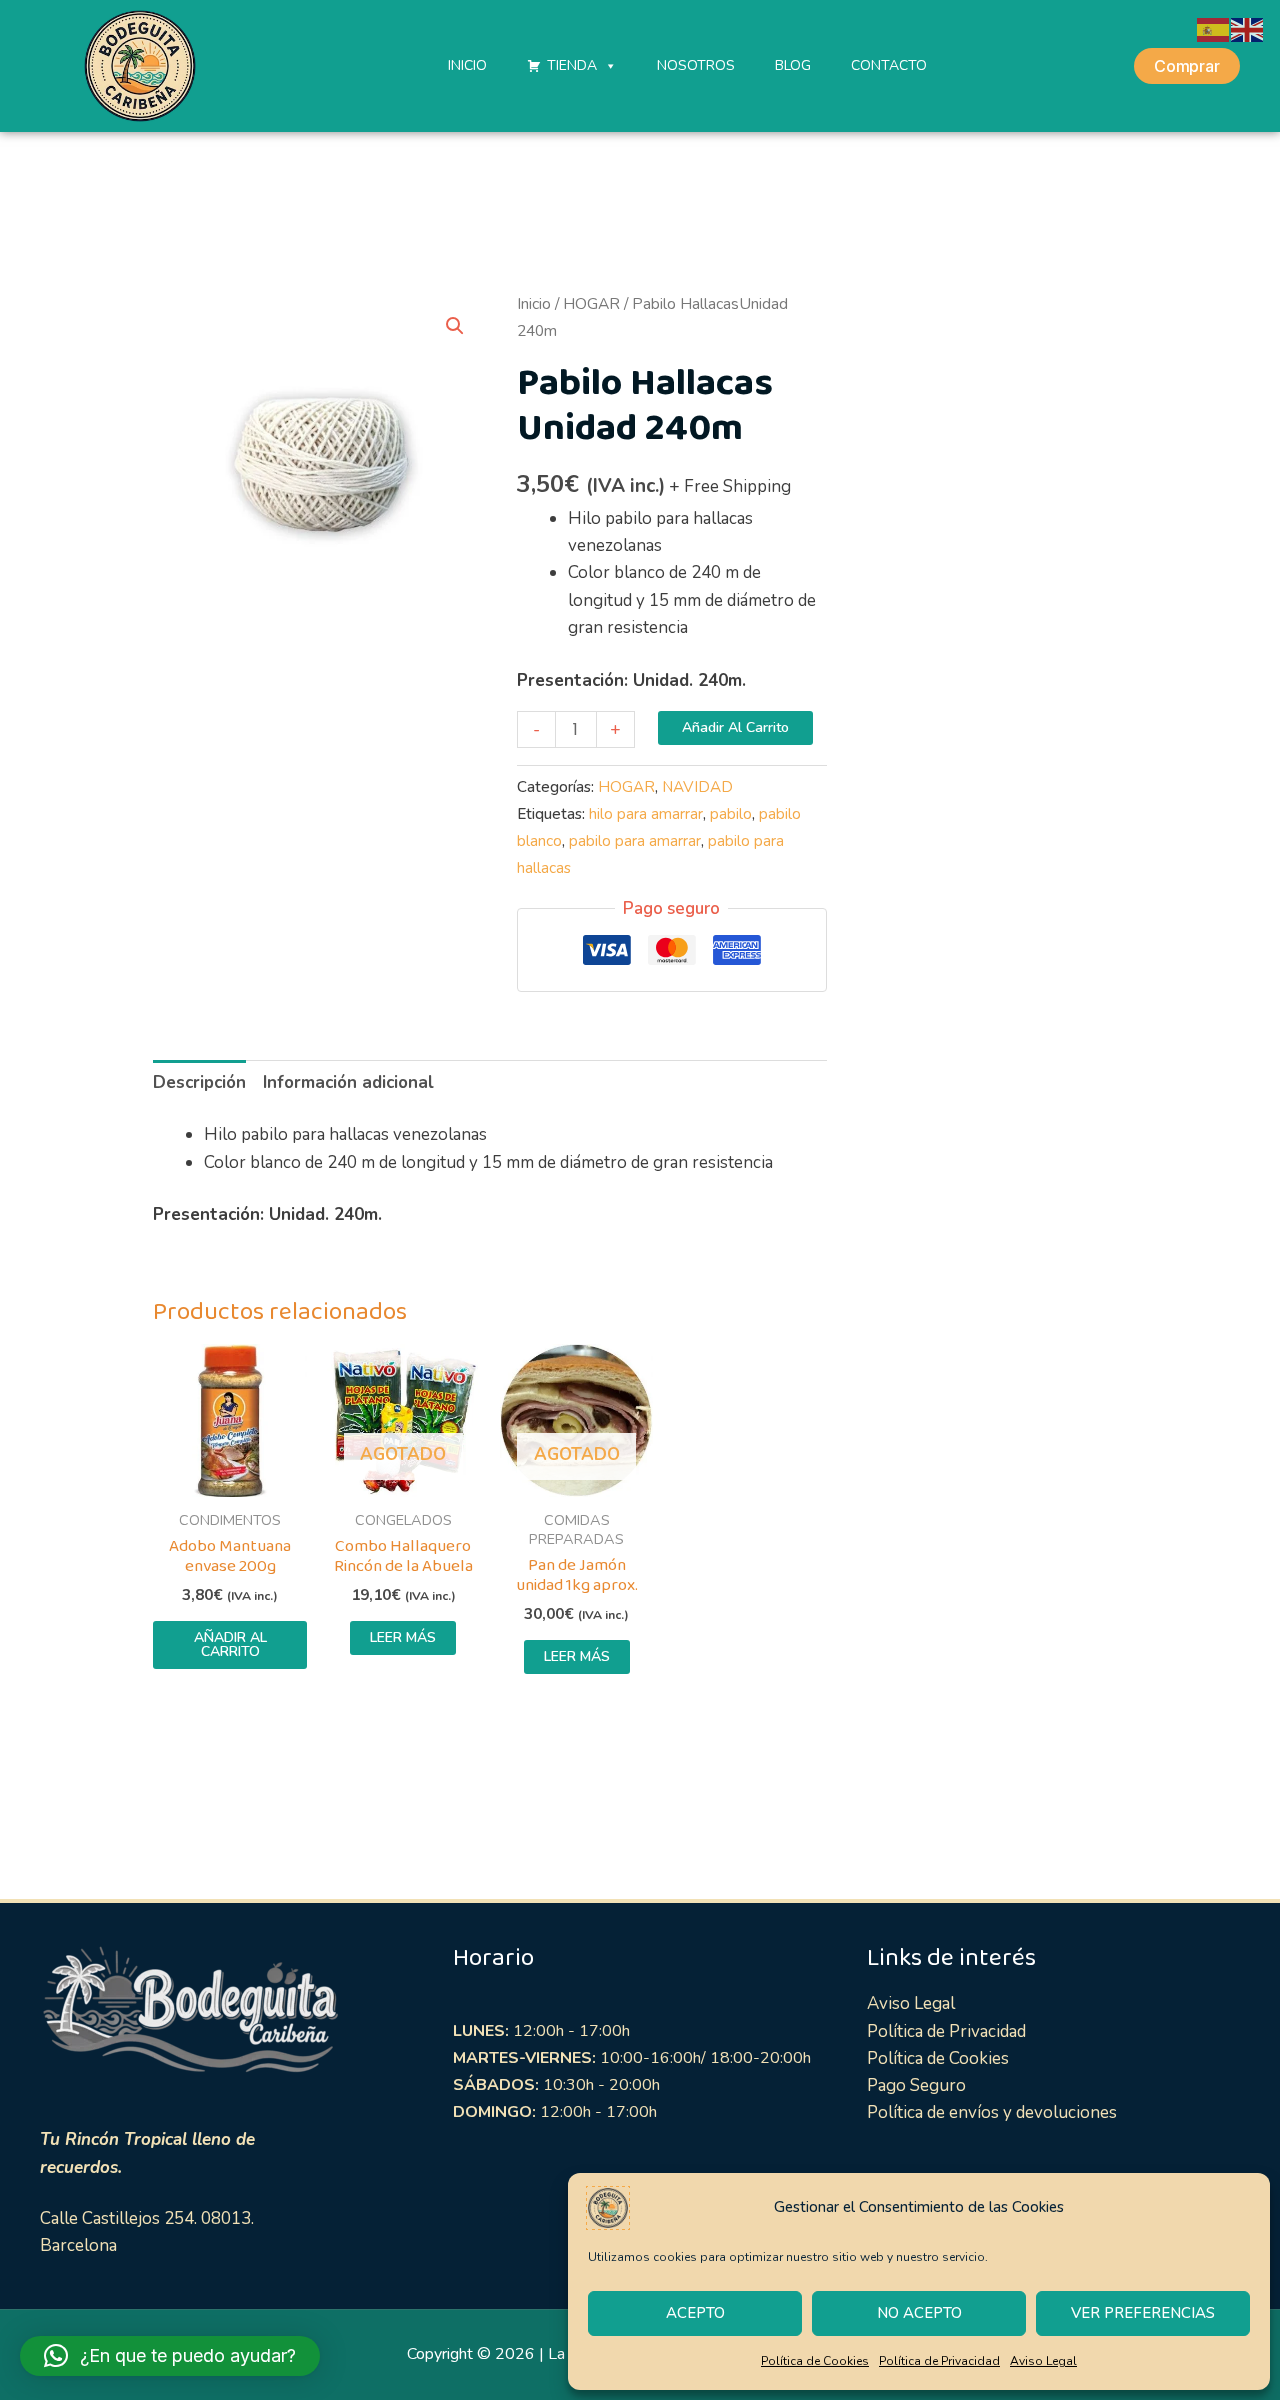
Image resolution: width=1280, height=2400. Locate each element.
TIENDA (572, 65)
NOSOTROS (696, 65)
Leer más (403, 1637)
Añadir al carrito (735, 727)
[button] (455, 326)
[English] (1248, 28)
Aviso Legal (1043, 2361)
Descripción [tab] (199, 1082)
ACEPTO (695, 2313)
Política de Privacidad (939, 2361)
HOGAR (591, 304)
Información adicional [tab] (348, 1082)
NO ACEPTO (919, 2313)
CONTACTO (889, 65)
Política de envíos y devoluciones (992, 2112)
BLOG (793, 65)
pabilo (731, 814)
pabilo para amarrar (635, 841)
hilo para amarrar (646, 814)
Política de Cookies (815, 2361)
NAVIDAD (697, 787)
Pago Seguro (916, 2085)
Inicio (534, 304)
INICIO (467, 65)
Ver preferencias (1143, 2313)
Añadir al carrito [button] (230, 1644)
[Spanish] (1214, 28)
